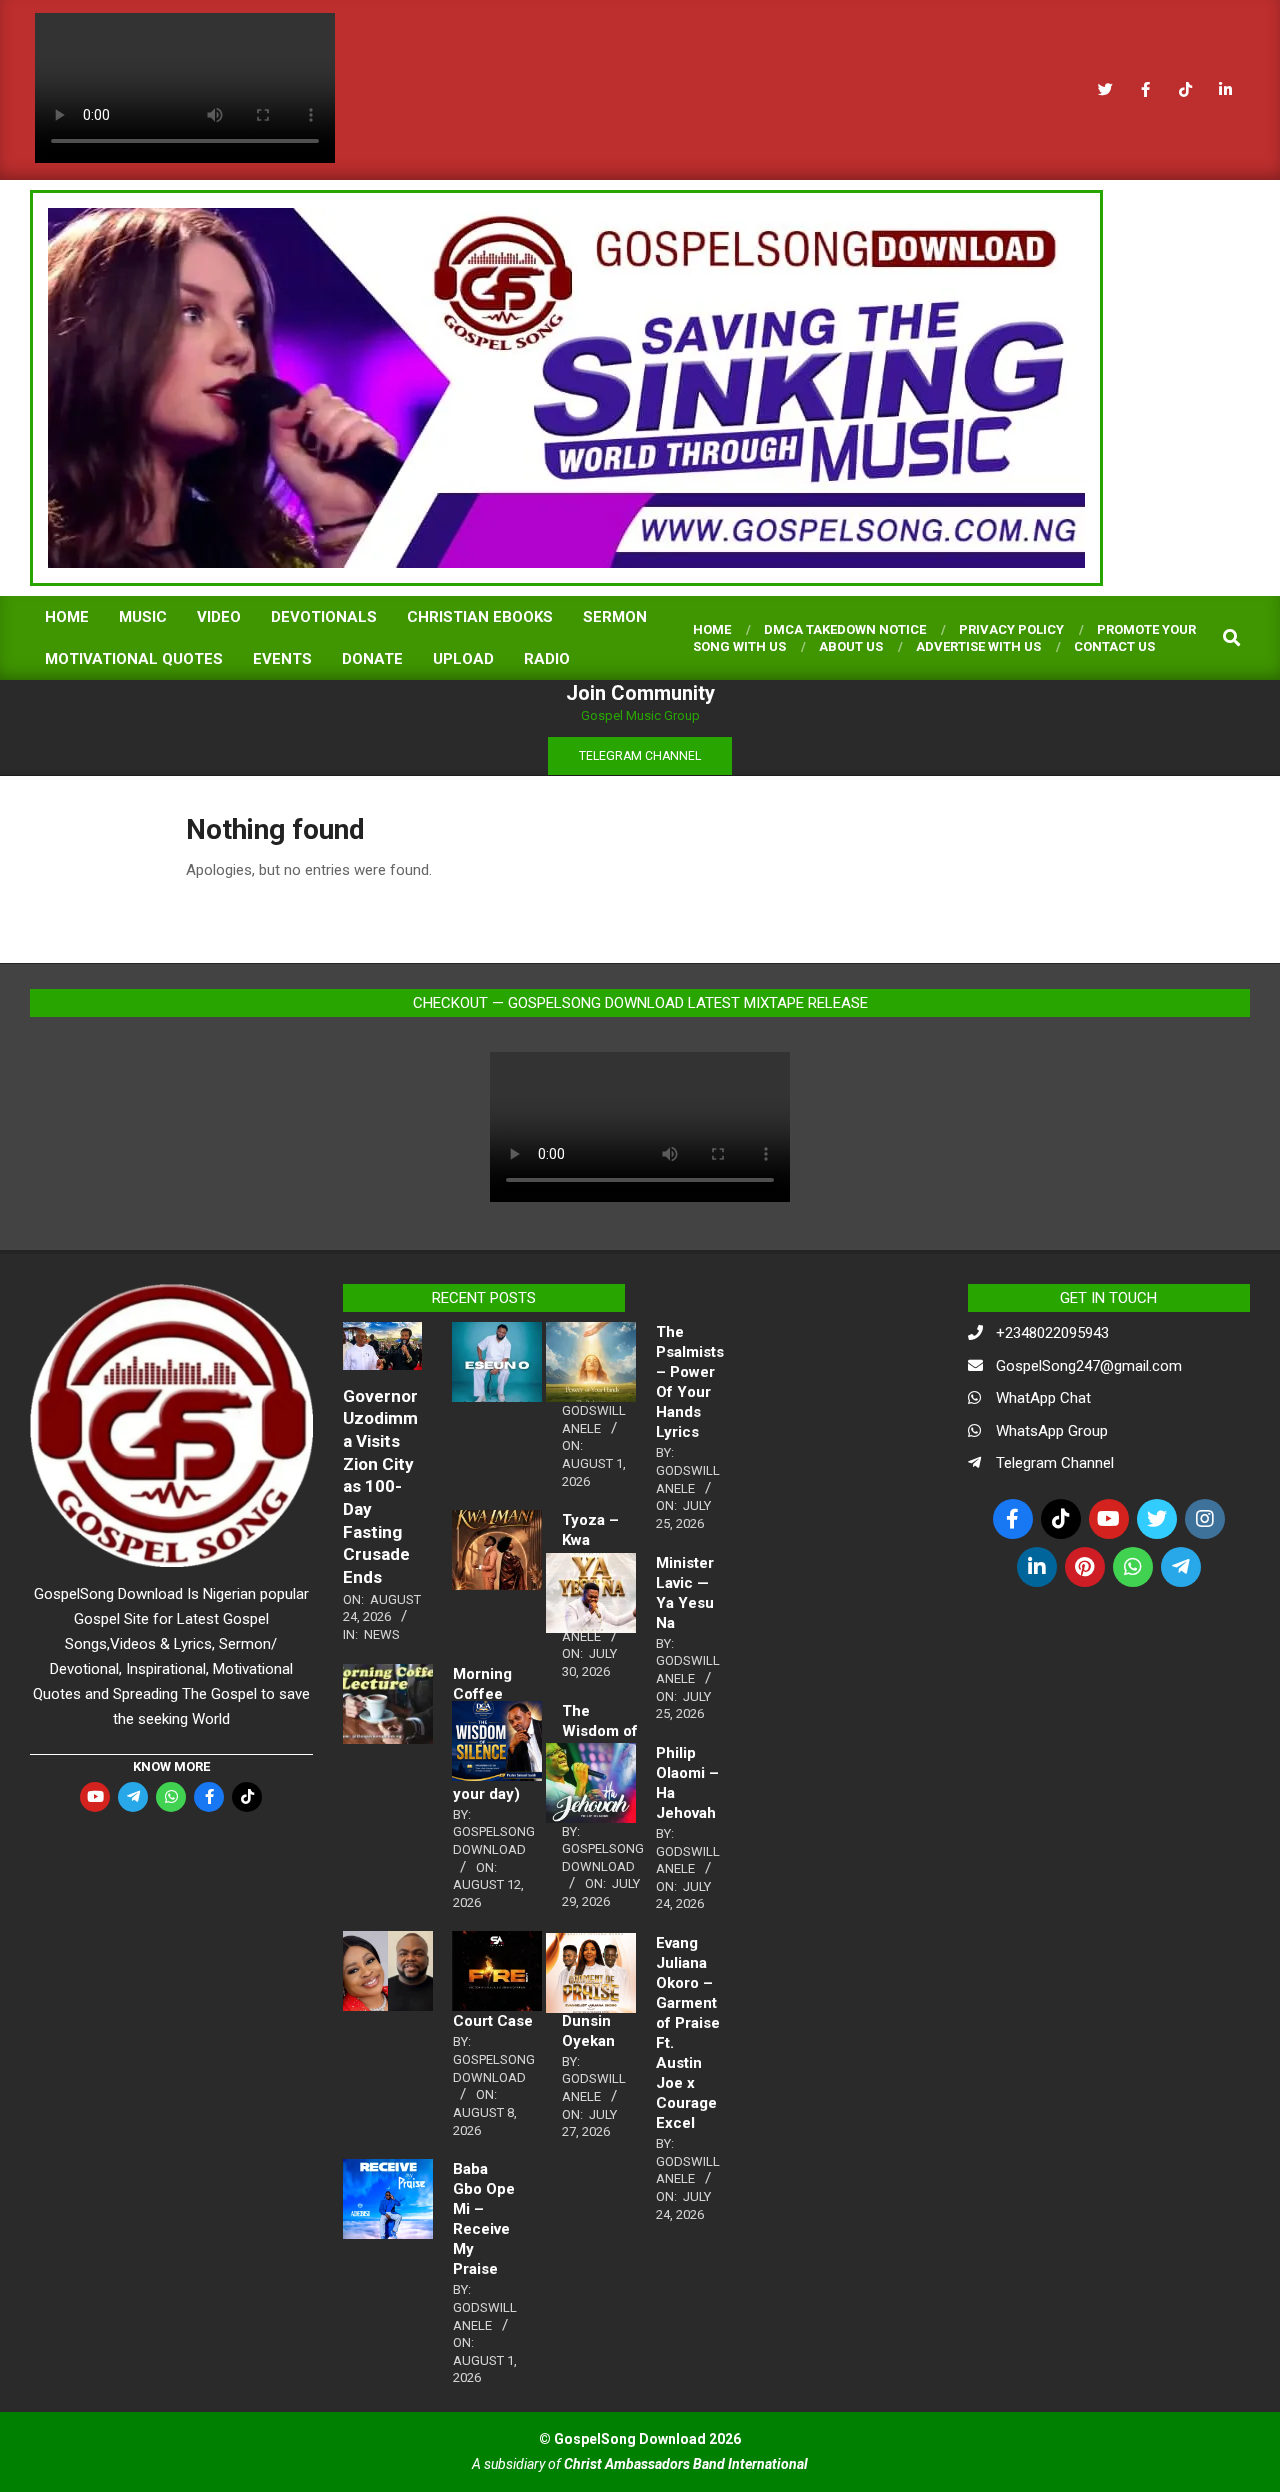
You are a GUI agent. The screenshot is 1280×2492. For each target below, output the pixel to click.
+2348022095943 (1052, 1333)
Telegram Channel (1055, 1463)
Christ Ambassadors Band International (686, 2464)
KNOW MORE (171, 1766)
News (382, 1634)
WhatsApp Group (1052, 1431)
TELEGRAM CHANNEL (640, 756)
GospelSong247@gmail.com (1089, 1366)
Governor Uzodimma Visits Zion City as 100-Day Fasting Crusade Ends (380, 1486)
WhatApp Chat (1043, 1398)
